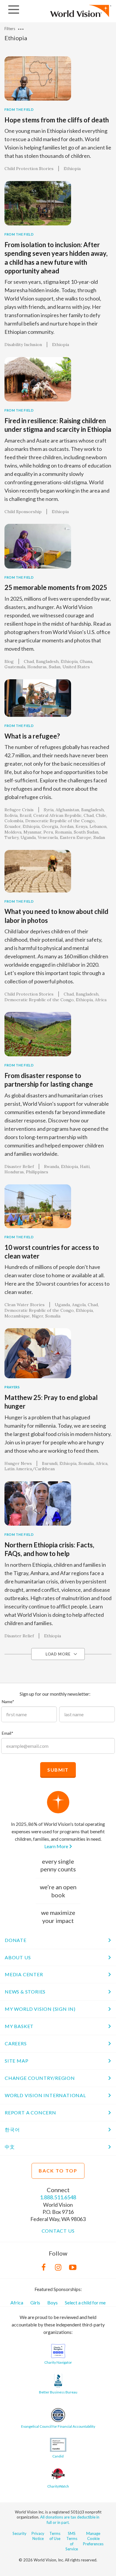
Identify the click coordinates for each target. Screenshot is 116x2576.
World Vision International (45, 2095)
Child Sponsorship (23, 512)
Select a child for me (85, 2302)
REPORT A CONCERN (30, 2112)
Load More (58, 1654)
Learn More (57, 1846)
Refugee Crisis (19, 810)
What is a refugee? (32, 736)
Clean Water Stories (25, 1305)
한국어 (12, 2129)
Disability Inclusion (23, 345)
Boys (52, 2302)
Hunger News (18, 1463)
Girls (35, 2302)
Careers (16, 2043)
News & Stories (25, 1992)
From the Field (19, 109)
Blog (9, 661)
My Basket (19, 2026)
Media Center (24, 1974)
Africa (17, 2302)
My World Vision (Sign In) (40, 2009)
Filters (10, 29)
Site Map (17, 2061)
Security (19, 2533)
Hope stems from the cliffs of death (57, 120)
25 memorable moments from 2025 (56, 587)
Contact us (58, 2231)
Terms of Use (55, 2536)
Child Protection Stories (29, 169)
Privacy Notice (38, 2536)
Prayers (12, 1387)
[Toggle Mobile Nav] (14, 10)
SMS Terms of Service (72, 2541)
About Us (18, 1957)
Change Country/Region (40, 2078)
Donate (16, 1940)
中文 (10, 2147)
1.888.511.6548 (58, 2197)
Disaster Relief (19, 1166)
